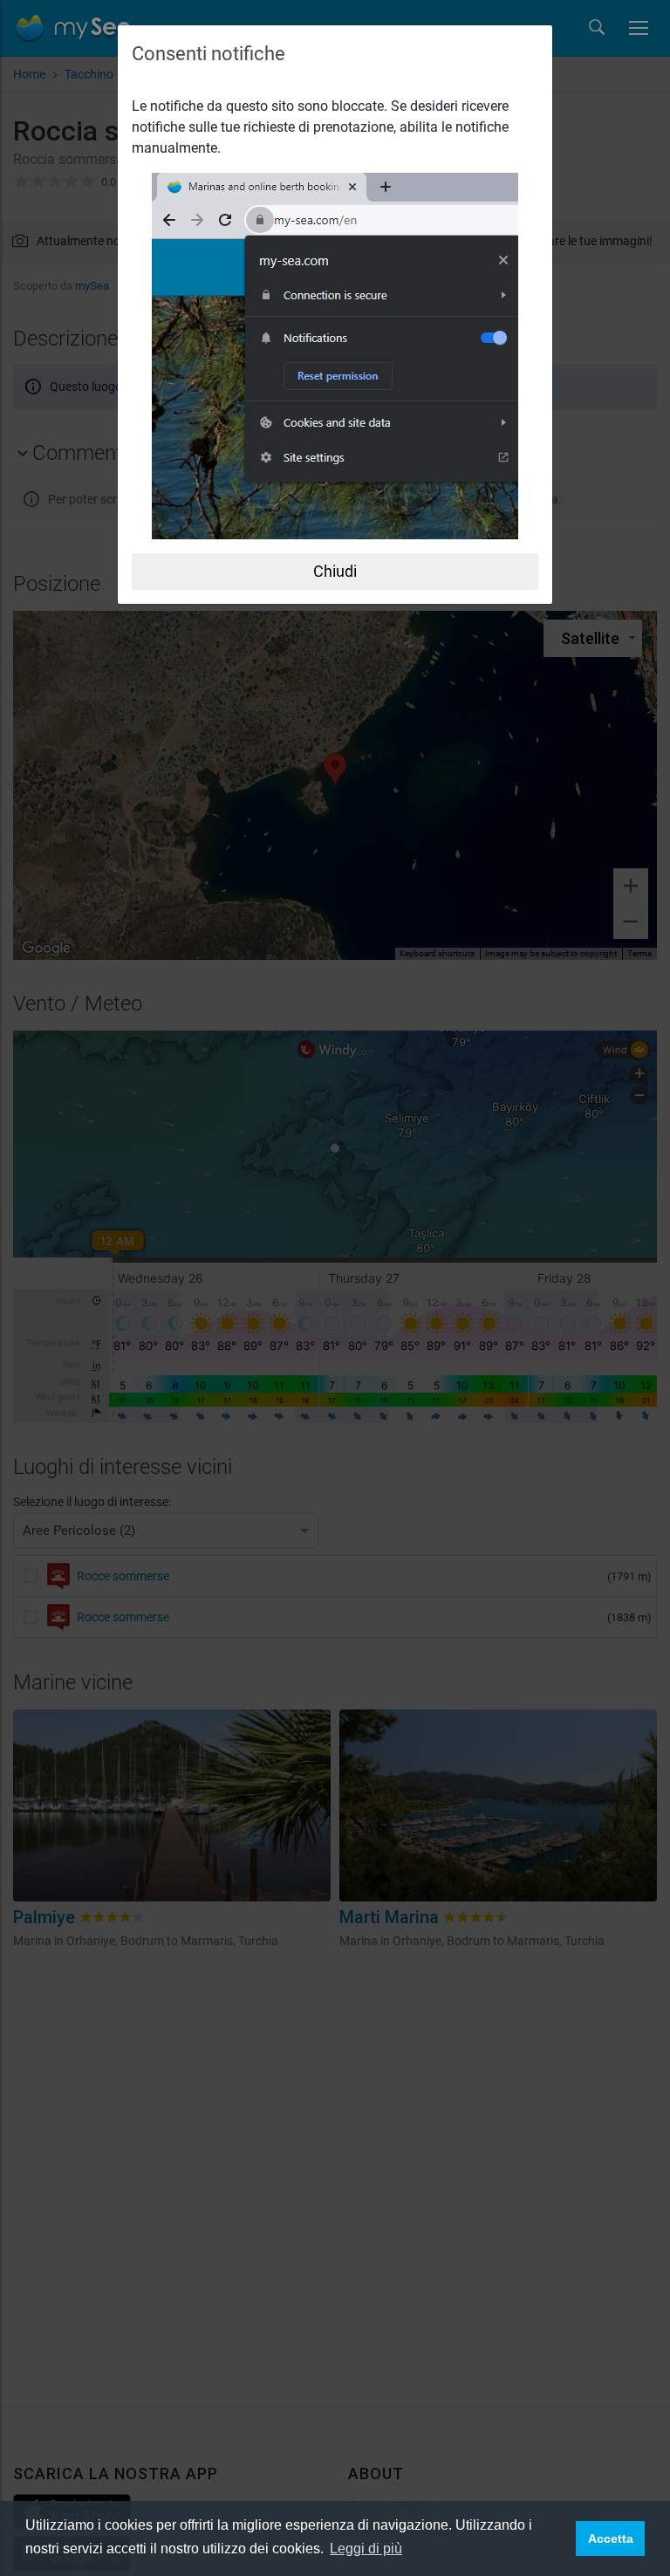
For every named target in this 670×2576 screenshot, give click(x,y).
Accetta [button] (611, 2538)
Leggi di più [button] (366, 2549)
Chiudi (335, 571)
